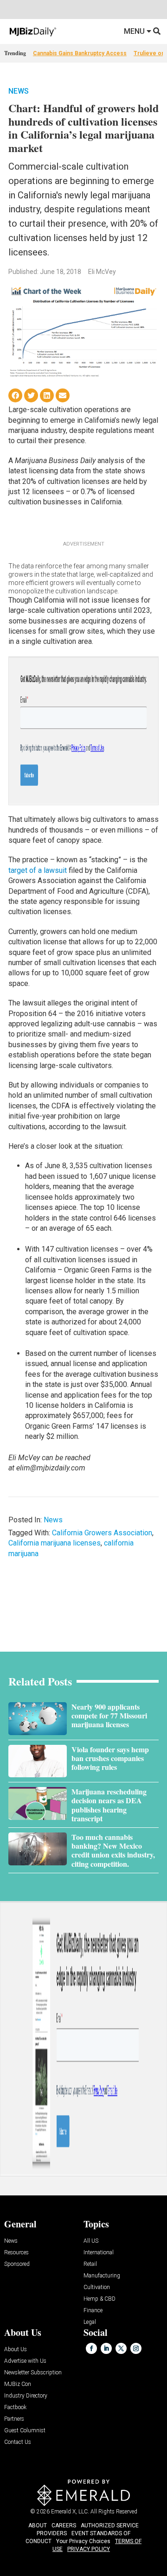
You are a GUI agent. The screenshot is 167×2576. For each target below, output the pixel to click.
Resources (16, 2253)
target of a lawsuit (38, 870)
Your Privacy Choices (83, 2541)
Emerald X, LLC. (70, 2512)
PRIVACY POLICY (89, 2549)
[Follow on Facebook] (91, 2348)
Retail (90, 2264)
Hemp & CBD (100, 2299)
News (19, 91)
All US (91, 2241)
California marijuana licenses (55, 1543)
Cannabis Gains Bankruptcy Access (80, 53)
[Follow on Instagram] (136, 2348)
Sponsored (17, 2264)
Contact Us (18, 2442)
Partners (14, 2419)
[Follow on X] (121, 2348)
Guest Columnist (25, 2431)
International (99, 2253)
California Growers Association (102, 1533)
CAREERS (64, 2525)
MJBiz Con (18, 2384)
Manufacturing (102, 2276)
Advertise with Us (25, 2361)
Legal (90, 2322)
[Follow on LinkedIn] (106, 2348)
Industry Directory (26, 2396)
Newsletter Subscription (33, 2373)
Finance (93, 2311)
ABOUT (38, 2525)
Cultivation (97, 2287)
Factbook (15, 2407)
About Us (16, 2350)
